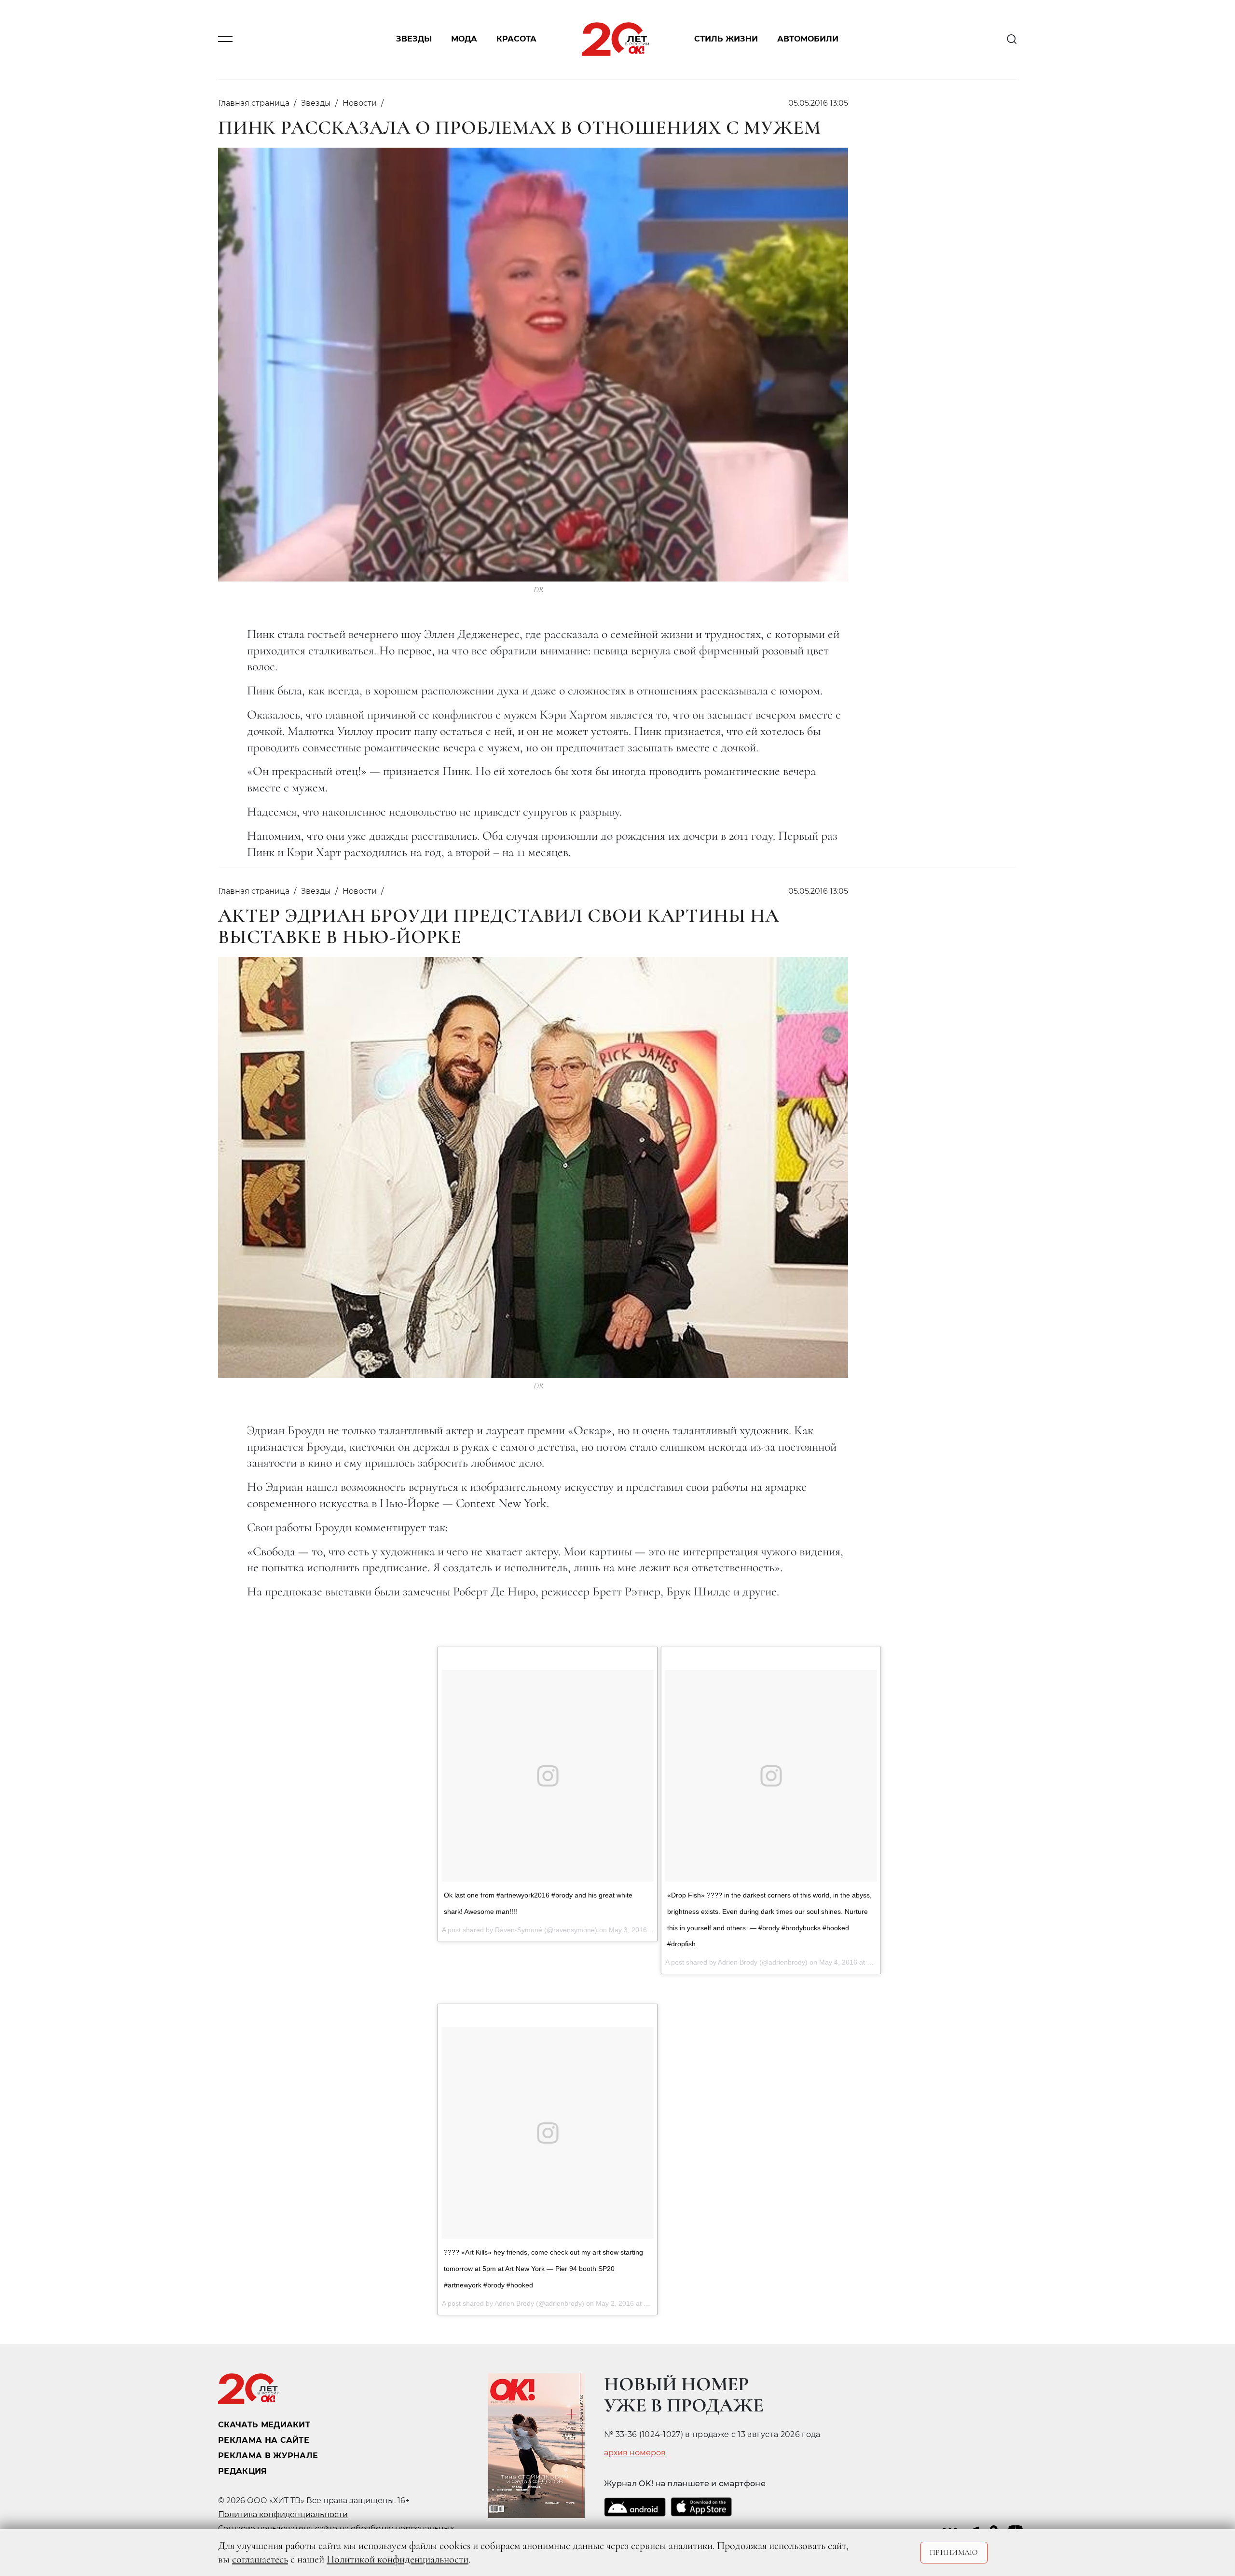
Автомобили (808, 39)
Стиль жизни (726, 39)
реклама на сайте (264, 2440)
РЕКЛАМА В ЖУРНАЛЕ (268, 2456)
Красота (516, 39)
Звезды (414, 39)
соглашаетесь (260, 2559)
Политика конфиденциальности (283, 2514)
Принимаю (954, 2552)
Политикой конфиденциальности (398, 2559)
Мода (464, 39)
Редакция (243, 2471)
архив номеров (635, 2453)
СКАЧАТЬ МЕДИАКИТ (264, 2425)
